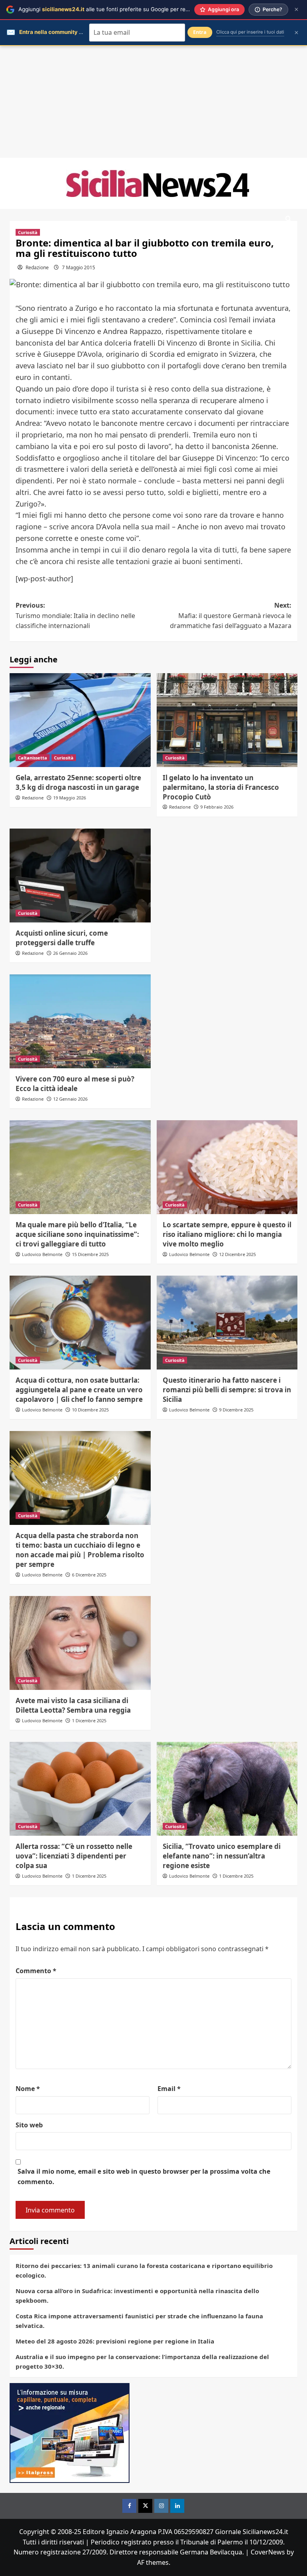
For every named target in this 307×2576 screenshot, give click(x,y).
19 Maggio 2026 (70, 798)
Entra (200, 32)
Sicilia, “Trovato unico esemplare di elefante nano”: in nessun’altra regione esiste (222, 1856)
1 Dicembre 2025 (89, 1720)
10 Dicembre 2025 (90, 1410)
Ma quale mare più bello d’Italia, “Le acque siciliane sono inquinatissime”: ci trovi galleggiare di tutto (77, 1234)
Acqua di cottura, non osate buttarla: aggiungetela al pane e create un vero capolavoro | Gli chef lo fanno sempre (79, 1390)
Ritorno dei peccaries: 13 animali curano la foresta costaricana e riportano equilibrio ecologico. (144, 2270)
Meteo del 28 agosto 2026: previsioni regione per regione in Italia (115, 2341)
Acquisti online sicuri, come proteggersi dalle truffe (62, 938)
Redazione (37, 267)
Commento (36, 1971)
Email (169, 2089)
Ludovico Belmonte (42, 1254)
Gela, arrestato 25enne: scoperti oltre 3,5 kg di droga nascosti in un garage (78, 782)
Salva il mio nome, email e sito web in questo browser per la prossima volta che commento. (144, 2176)
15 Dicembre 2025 (90, 1254)
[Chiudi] (296, 9)
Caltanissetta (33, 758)
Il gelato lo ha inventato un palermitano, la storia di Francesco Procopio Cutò (221, 787)
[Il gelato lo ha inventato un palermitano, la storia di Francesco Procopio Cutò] (227, 720)
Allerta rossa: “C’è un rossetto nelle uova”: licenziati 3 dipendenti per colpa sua (74, 1856)
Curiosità (28, 232)
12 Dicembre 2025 (237, 1254)
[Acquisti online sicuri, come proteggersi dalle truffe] (80, 876)
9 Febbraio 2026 (217, 807)
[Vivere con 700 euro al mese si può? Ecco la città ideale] (80, 1021)
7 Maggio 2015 (79, 267)
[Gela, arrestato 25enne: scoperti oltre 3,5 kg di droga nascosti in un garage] (80, 720)
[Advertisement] (153, 102)
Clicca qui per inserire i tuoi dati (250, 32)
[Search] (288, 219)
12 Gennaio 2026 (70, 1099)
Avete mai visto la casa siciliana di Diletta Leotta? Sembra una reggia (73, 1705)
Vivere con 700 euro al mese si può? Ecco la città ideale (75, 1084)
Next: (231, 615)
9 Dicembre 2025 (236, 1410)
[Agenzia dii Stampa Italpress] (70, 2432)
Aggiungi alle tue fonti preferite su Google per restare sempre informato (132, 9)
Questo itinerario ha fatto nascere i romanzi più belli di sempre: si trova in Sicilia (227, 1390)
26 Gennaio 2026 (70, 953)
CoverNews (268, 2552)
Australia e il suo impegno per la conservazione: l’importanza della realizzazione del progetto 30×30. (142, 2361)
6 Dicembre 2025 (89, 1575)
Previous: (75, 615)
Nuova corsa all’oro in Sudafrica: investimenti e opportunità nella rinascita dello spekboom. (137, 2296)
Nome (28, 2089)
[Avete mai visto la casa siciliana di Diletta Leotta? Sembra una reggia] (80, 1643)
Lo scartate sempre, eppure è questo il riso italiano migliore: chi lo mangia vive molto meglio (227, 1234)
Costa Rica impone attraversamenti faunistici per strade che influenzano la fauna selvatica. (139, 2321)
